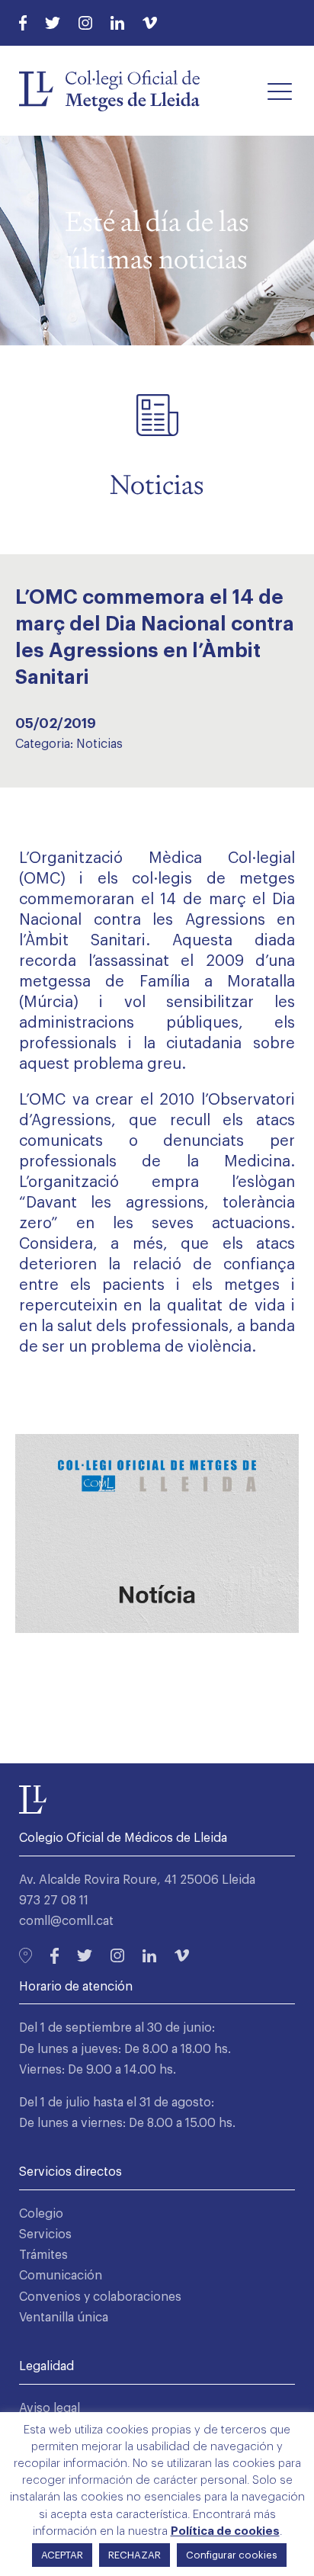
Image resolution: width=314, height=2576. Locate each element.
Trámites (43, 2255)
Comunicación (61, 2276)
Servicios (45, 2234)
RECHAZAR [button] (135, 2555)
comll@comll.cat (66, 1921)
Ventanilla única (64, 2318)
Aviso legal (50, 2408)
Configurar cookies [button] (232, 2555)
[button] (280, 91)
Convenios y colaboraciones (100, 2297)
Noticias (99, 744)
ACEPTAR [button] (62, 2555)
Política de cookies (225, 2531)
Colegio (41, 2214)
